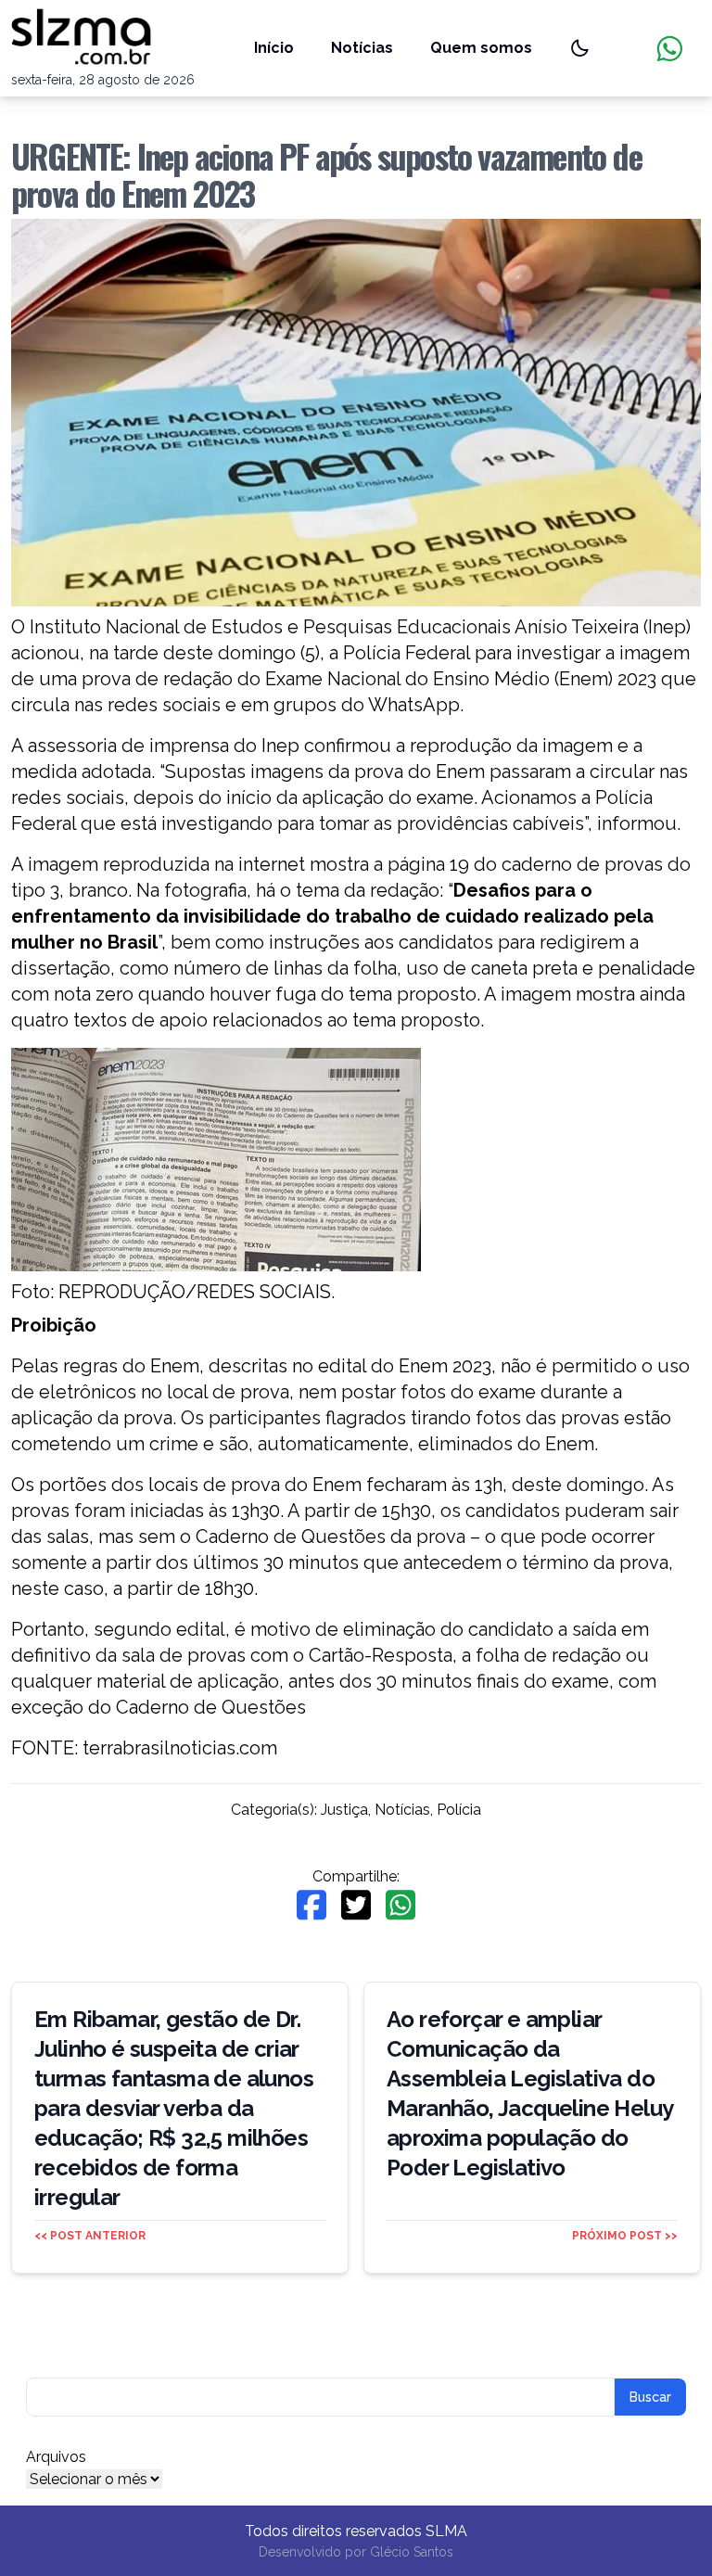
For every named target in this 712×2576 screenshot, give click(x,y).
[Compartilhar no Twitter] (356, 1905)
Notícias (362, 48)
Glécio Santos (412, 2552)
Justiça (344, 1810)
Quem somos (481, 48)
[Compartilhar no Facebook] (311, 1905)
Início (274, 48)
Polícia (459, 1810)
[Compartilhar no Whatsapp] (400, 1905)
